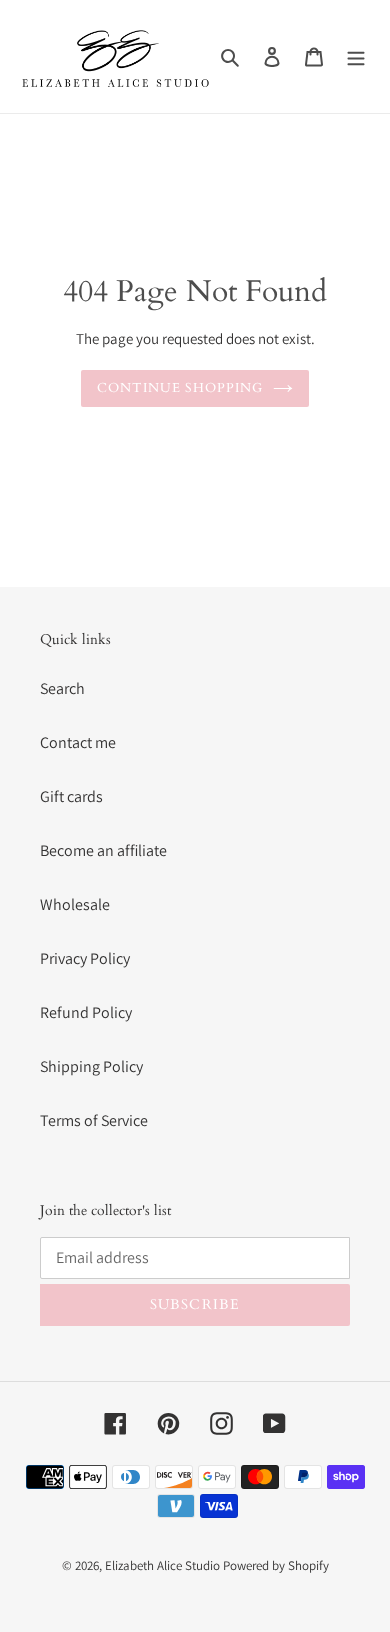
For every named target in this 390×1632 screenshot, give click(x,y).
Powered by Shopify (276, 1565)
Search (62, 688)
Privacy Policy (85, 958)
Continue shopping (180, 388)
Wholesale (75, 904)
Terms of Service (94, 1120)
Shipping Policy (91, 1066)
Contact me (78, 742)
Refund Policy (86, 1012)
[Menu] (356, 57)
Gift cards (71, 796)
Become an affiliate (103, 850)
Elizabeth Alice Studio (162, 1565)
